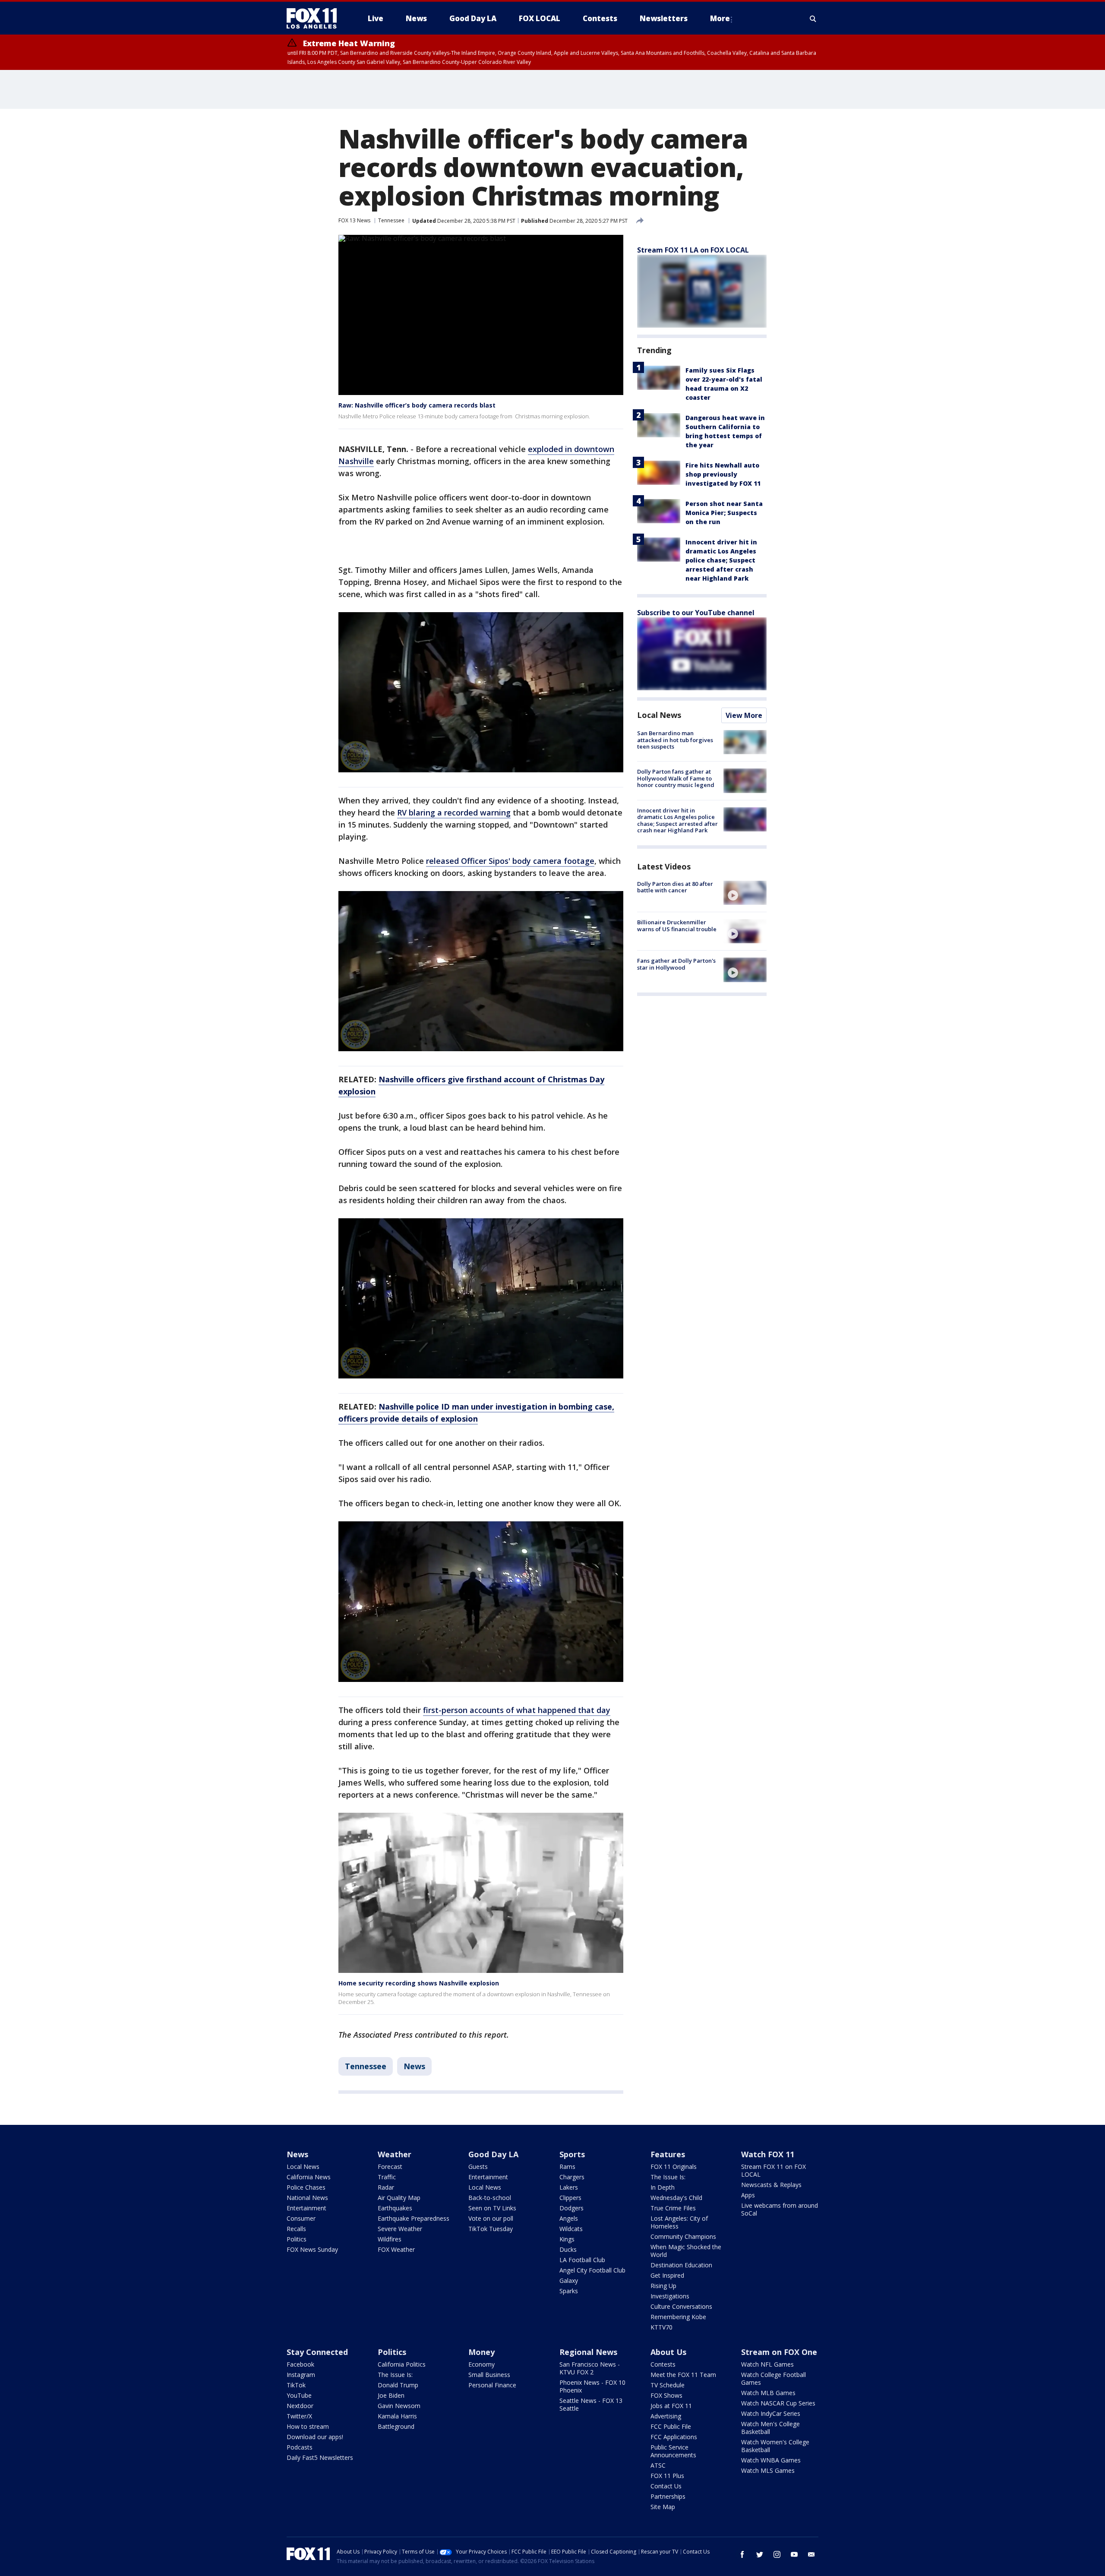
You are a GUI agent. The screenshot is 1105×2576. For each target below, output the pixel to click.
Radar (386, 2187)
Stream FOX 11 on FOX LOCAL (773, 2170)
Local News (659, 715)
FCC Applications (674, 2437)
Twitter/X (299, 2416)
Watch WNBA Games (771, 2460)
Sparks (569, 2291)
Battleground (396, 2426)
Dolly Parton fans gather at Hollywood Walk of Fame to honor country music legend (676, 778)
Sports (572, 2154)
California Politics (402, 2364)
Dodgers (571, 2208)
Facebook (300, 2364)
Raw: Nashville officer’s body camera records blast (417, 405)
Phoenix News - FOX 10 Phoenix (592, 2386)
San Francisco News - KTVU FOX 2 (590, 2368)
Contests (663, 2364)
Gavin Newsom (399, 2406)
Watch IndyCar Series (771, 2413)
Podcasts (300, 2447)
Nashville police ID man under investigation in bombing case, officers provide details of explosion (476, 1413)
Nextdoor (300, 2406)
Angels (569, 2218)
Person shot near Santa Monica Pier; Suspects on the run (724, 513)
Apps (748, 2195)
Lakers (569, 2187)
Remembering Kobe (678, 2317)
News (414, 2066)
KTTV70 (661, 2327)
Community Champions (683, 2236)
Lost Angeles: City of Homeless (679, 2222)
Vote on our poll (491, 2218)
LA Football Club (582, 2260)
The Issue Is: (668, 2177)
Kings (567, 2239)
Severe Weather (400, 2229)
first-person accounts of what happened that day (517, 1710)
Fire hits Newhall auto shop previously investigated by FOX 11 (723, 474)
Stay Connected (317, 2352)
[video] (745, 893)
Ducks (568, 2249)
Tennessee (391, 220)
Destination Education (681, 2265)
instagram (777, 2554)
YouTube (299, 2395)
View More (744, 715)
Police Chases (306, 2187)
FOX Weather (396, 2249)
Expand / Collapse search (813, 19)
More (720, 18)
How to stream (308, 2426)
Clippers (570, 2198)
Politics (297, 2239)
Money (481, 2352)
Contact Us (666, 2486)
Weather (395, 2154)
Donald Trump (398, 2385)
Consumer (301, 2218)
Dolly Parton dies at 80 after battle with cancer (675, 887)
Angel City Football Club (592, 2270)
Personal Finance (492, 2385)
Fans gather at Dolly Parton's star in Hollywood (676, 964)
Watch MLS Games (768, 2470)
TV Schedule (668, 2385)
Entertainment (306, 2208)
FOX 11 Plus (667, 2476)
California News (309, 2177)
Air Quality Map (399, 2198)
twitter (760, 2554)
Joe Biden (391, 2395)
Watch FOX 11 (768, 2154)
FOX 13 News (354, 220)
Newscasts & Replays (771, 2185)
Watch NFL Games (767, 2364)
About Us (668, 2352)
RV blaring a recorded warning (454, 812)
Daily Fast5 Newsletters (320, 2457)
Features (668, 2154)
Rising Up (663, 2286)
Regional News (588, 2352)
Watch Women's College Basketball (775, 2446)
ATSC (658, 2465)
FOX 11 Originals (674, 2167)
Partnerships (668, 2496)
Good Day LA (493, 2154)
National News (307, 2198)
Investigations (670, 2296)
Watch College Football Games (773, 2378)
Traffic (387, 2177)
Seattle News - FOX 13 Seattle (591, 2404)
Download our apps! (315, 2437)
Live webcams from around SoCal (780, 2209)
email (811, 2554)
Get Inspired (667, 2275)
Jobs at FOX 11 (671, 2406)
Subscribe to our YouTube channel (696, 613)
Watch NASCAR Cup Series (778, 2403)
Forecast (390, 2167)
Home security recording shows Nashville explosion (419, 1983)
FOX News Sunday (312, 2249)
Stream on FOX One (779, 2352)
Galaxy (569, 2280)
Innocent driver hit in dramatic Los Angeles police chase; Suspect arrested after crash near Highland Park (721, 560)
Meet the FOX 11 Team (683, 2375)
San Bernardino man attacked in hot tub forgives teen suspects (675, 740)
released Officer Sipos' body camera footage (510, 861)
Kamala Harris (397, 2416)
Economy (481, 2364)
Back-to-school (490, 2198)
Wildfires (390, 2239)
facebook (742, 2554)
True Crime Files (673, 2208)
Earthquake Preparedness (414, 2218)
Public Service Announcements (673, 2451)
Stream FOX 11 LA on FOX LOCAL (693, 250)
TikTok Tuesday (491, 2229)
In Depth (663, 2187)
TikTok (296, 2385)
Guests (478, 2167)
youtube (794, 2554)
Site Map (663, 2507)
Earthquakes (395, 2208)
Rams (567, 2167)
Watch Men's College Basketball (770, 2428)
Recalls (296, 2229)
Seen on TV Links (492, 2208)
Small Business (489, 2375)
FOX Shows (666, 2395)
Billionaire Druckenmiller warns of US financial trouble (677, 926)
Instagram (301, 2375)
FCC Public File (671, 2426)
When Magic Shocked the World (686, 2251)
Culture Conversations (681, 2306)
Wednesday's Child (676, 2198)
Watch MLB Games (768, 2393)
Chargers (572, 2177)
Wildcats (571, 2229)
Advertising (666, 2416)
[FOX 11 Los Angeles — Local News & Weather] (315, 19)
